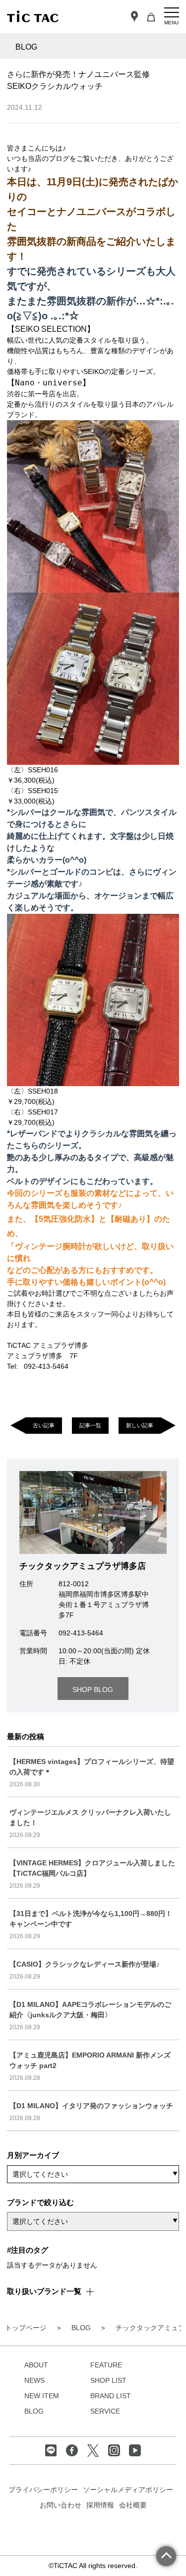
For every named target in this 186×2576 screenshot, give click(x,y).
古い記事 (44, 1425)
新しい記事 (140, 1425)
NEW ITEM (42, 2396)
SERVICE (105, 2411)
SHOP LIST (108, 2380)
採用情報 (100, 2505)
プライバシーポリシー (43, 2490)
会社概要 (133, 2505)
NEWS (34, 2380)
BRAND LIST (111, 2396)
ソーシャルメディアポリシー (128, 2490)
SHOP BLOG (93, 1690)
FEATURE (106, 2365)
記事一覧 (90, 1425)
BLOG (34, 2411)
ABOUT (36, 2365)
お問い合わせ (61, 2505)
